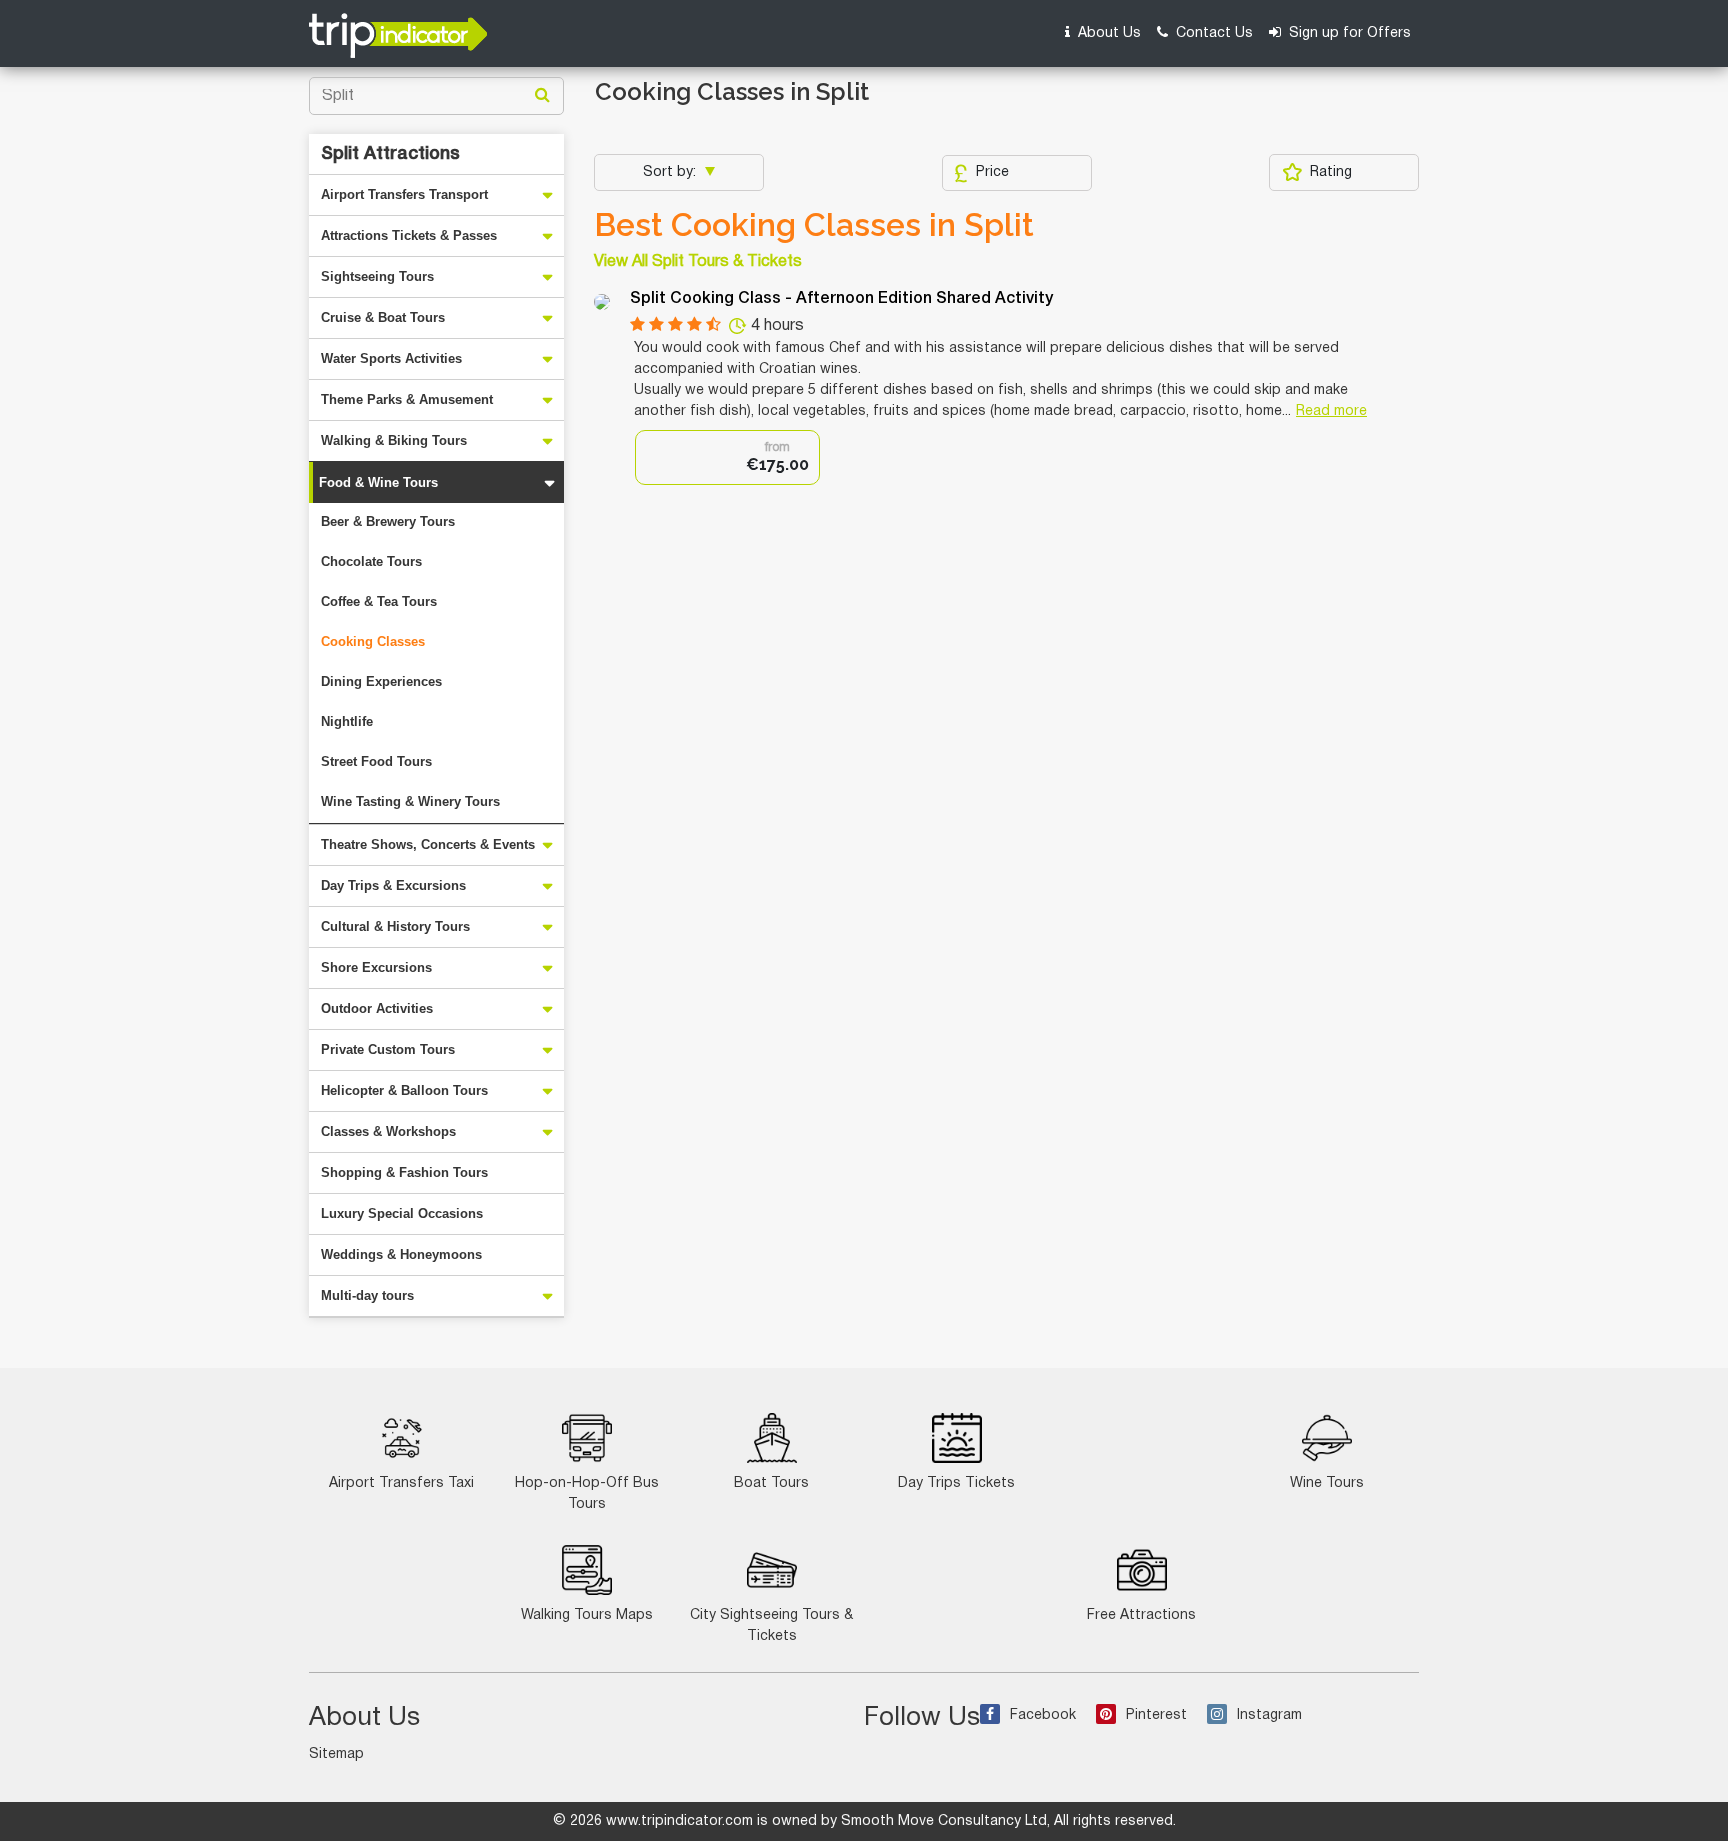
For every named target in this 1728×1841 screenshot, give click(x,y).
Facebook (1043, 1715)
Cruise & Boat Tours (383, 317)
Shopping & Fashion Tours (404, 1172)
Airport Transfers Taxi (401, 1483)
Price (992, 172)
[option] (727, 457)
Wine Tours (1327, 1483)
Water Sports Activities (391, 358)
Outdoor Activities (377, 1008)
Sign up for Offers (1348, 33)
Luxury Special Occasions (402, 1213)
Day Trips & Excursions (393, 885)
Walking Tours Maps (587, 1615)
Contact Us (1212, 33)
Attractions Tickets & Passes (409, 235)
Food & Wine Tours (378, 482)
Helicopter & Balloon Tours (404, 1090)
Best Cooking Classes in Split (814, 225)
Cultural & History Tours (395, 926)
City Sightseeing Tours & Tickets (771, 1626)
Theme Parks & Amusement (407, 399)
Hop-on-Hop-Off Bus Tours (587, 1494)
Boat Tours (771, 1483)
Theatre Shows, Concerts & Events (428, 844)
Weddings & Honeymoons (401, 1254)
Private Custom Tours (388, 1049)
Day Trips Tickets (956, 1483)
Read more (1331, 411)
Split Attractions (390, 154)
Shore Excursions (376, 967)
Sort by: (671, 172)
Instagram (1269, 1715)
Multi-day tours (367, 1295)
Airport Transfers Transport (404, 194)
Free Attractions (1141, 1615)
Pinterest (1156, 1715)
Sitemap (336, 1754)
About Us (1107, 33)
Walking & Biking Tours (394, 440)
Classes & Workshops (388, 1131)
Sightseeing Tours (377, 276)
